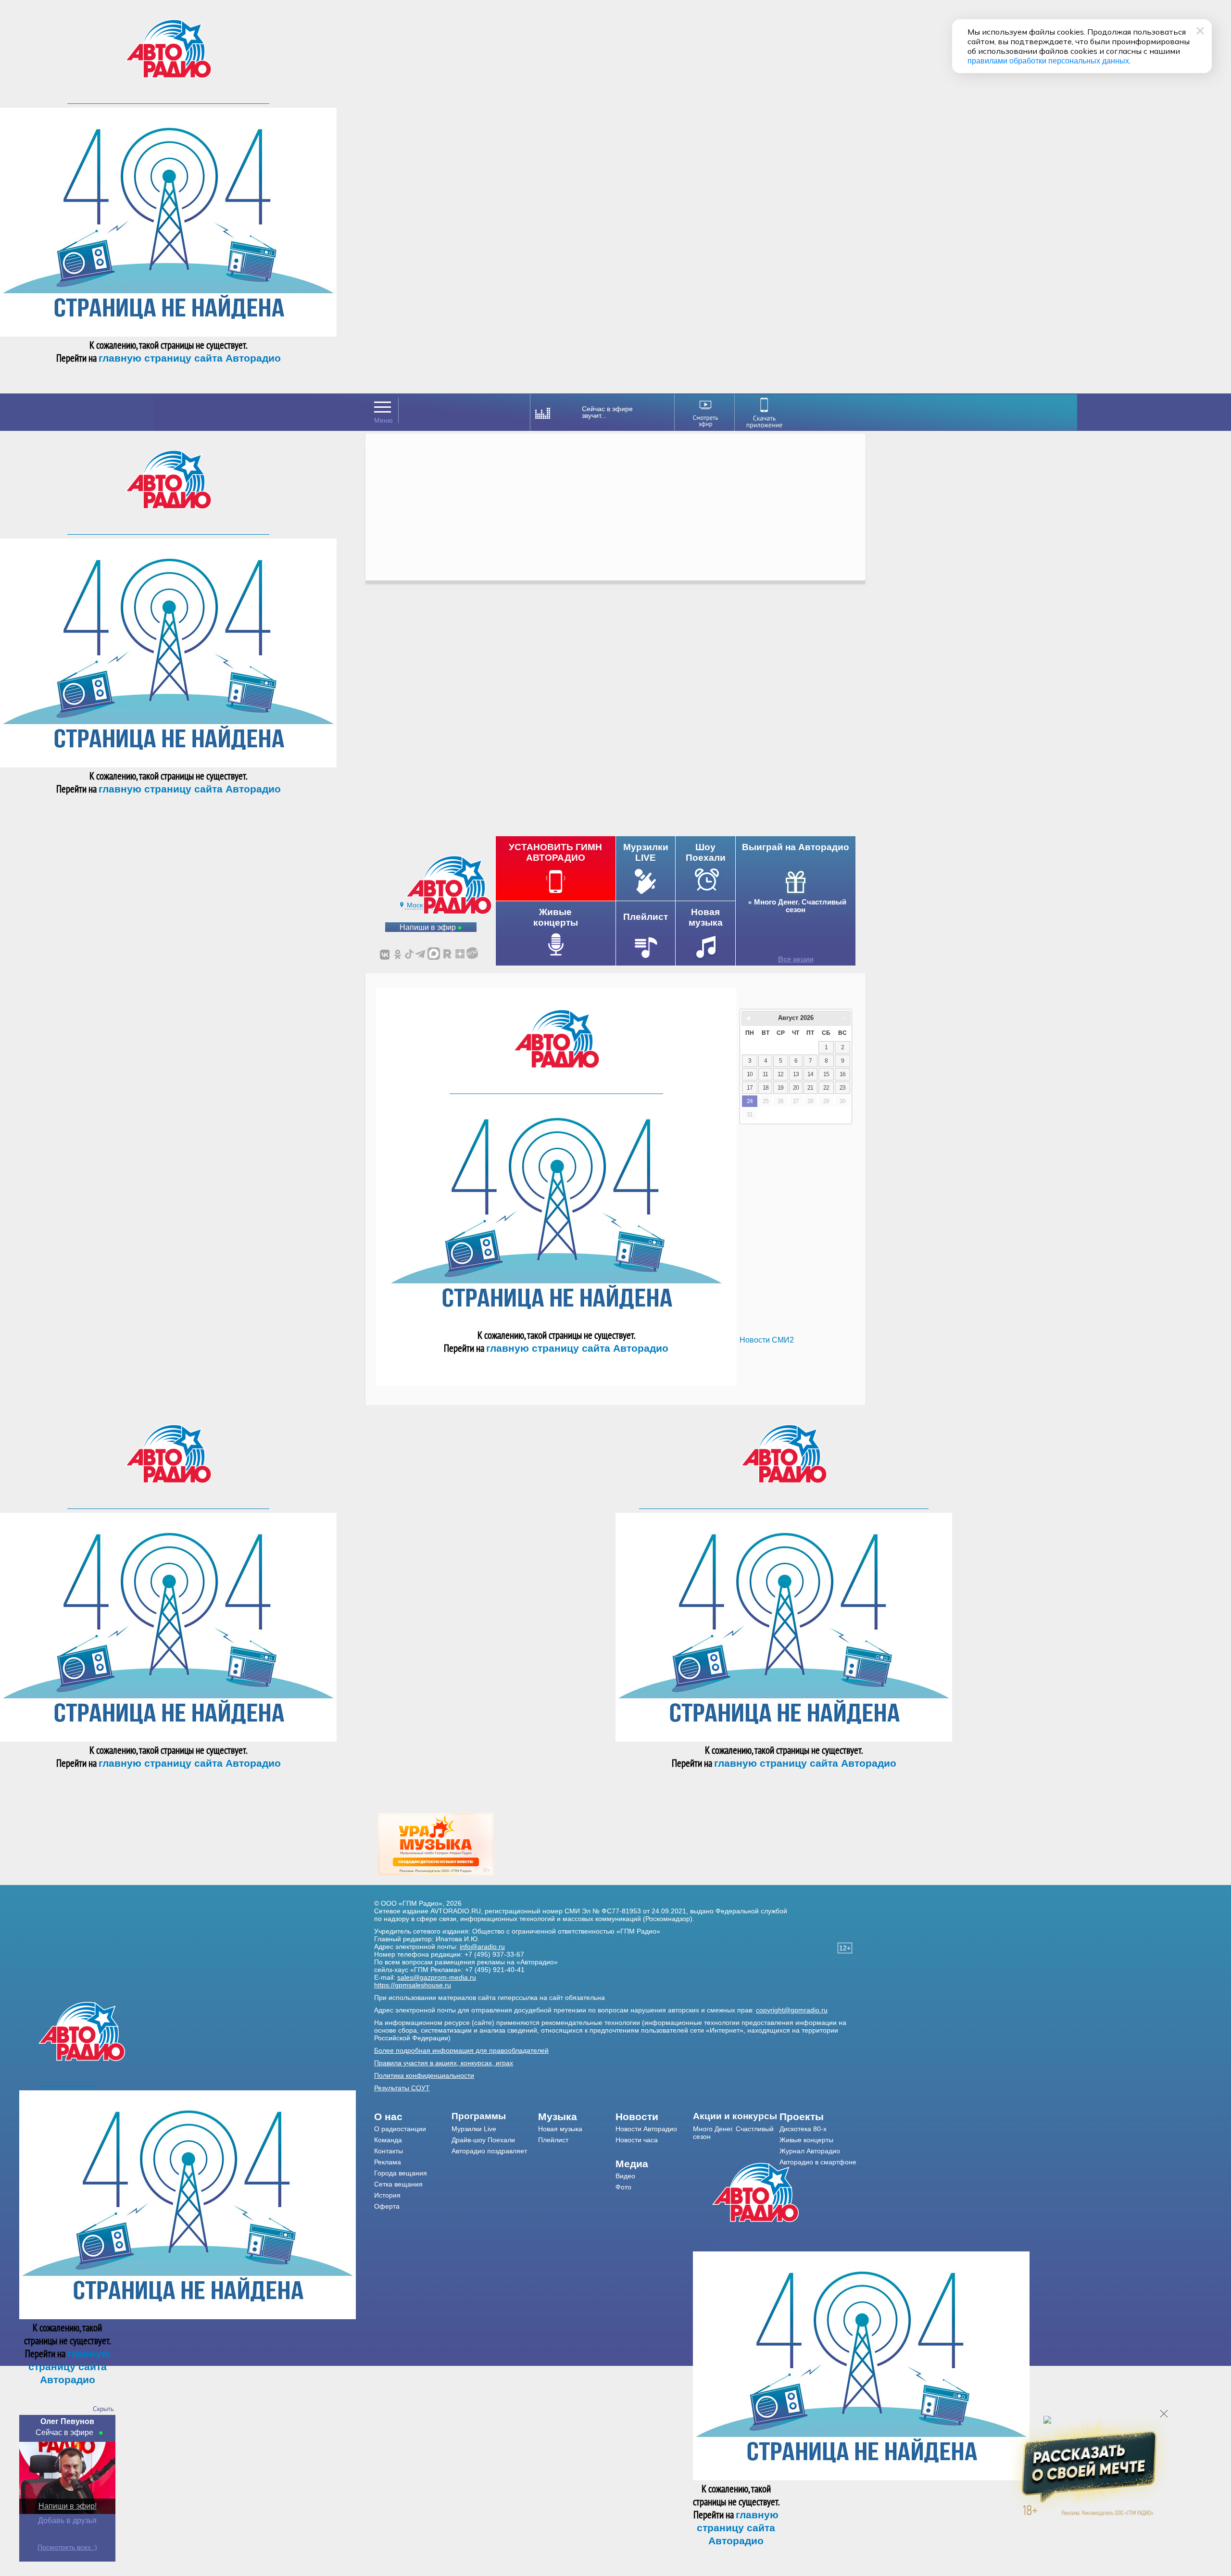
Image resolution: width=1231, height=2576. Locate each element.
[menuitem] (413, 2117)
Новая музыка (560, 2129)
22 (826, 1088)
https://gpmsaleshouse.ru (413, 1985)
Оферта (387, 2206)
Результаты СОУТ (402, 2088)
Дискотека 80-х (803, 2129)
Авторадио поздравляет (489, 2151)
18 (766, 1088)
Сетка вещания (398, 2184)
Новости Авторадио (646, 2129)
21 (810, 1088)
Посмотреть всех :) (67, 2547)
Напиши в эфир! (68, 2506)
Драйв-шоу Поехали (483, 2140)
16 (842, 1074)
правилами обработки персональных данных (1048, 61)
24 (750, 1101)
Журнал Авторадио (810, 2151)
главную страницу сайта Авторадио (190, 358)
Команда (388, 2140)
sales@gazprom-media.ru (437, 1977)
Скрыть (103, 2409)
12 (780, 1074)
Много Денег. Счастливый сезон (800, 906)
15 (826, 1074)
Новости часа (637, 2140)
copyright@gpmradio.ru (792, 2010)
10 (750, 1074)
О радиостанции (400, 2129)
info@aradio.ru (482, 1947)
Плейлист (553, 2140)
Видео (625, 2176)
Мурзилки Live (474, 2129)
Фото (623, 2187)
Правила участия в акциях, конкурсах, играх (444, 2063)
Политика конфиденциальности (424, 2075)
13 (796, 1074)
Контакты (389, 2151)
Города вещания (401, 2173)
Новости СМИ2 (767, 1340)
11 (765, 1074)
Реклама (388, 2162)
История (387, 2195)
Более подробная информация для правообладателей (461, 2050)
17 (750, 1088)
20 (796, 1088)
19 (780, 1088)
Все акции (796, 959)
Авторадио (818, 2162)
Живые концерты (806, 2140)
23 (842, 1088)
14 (810, 1074)
